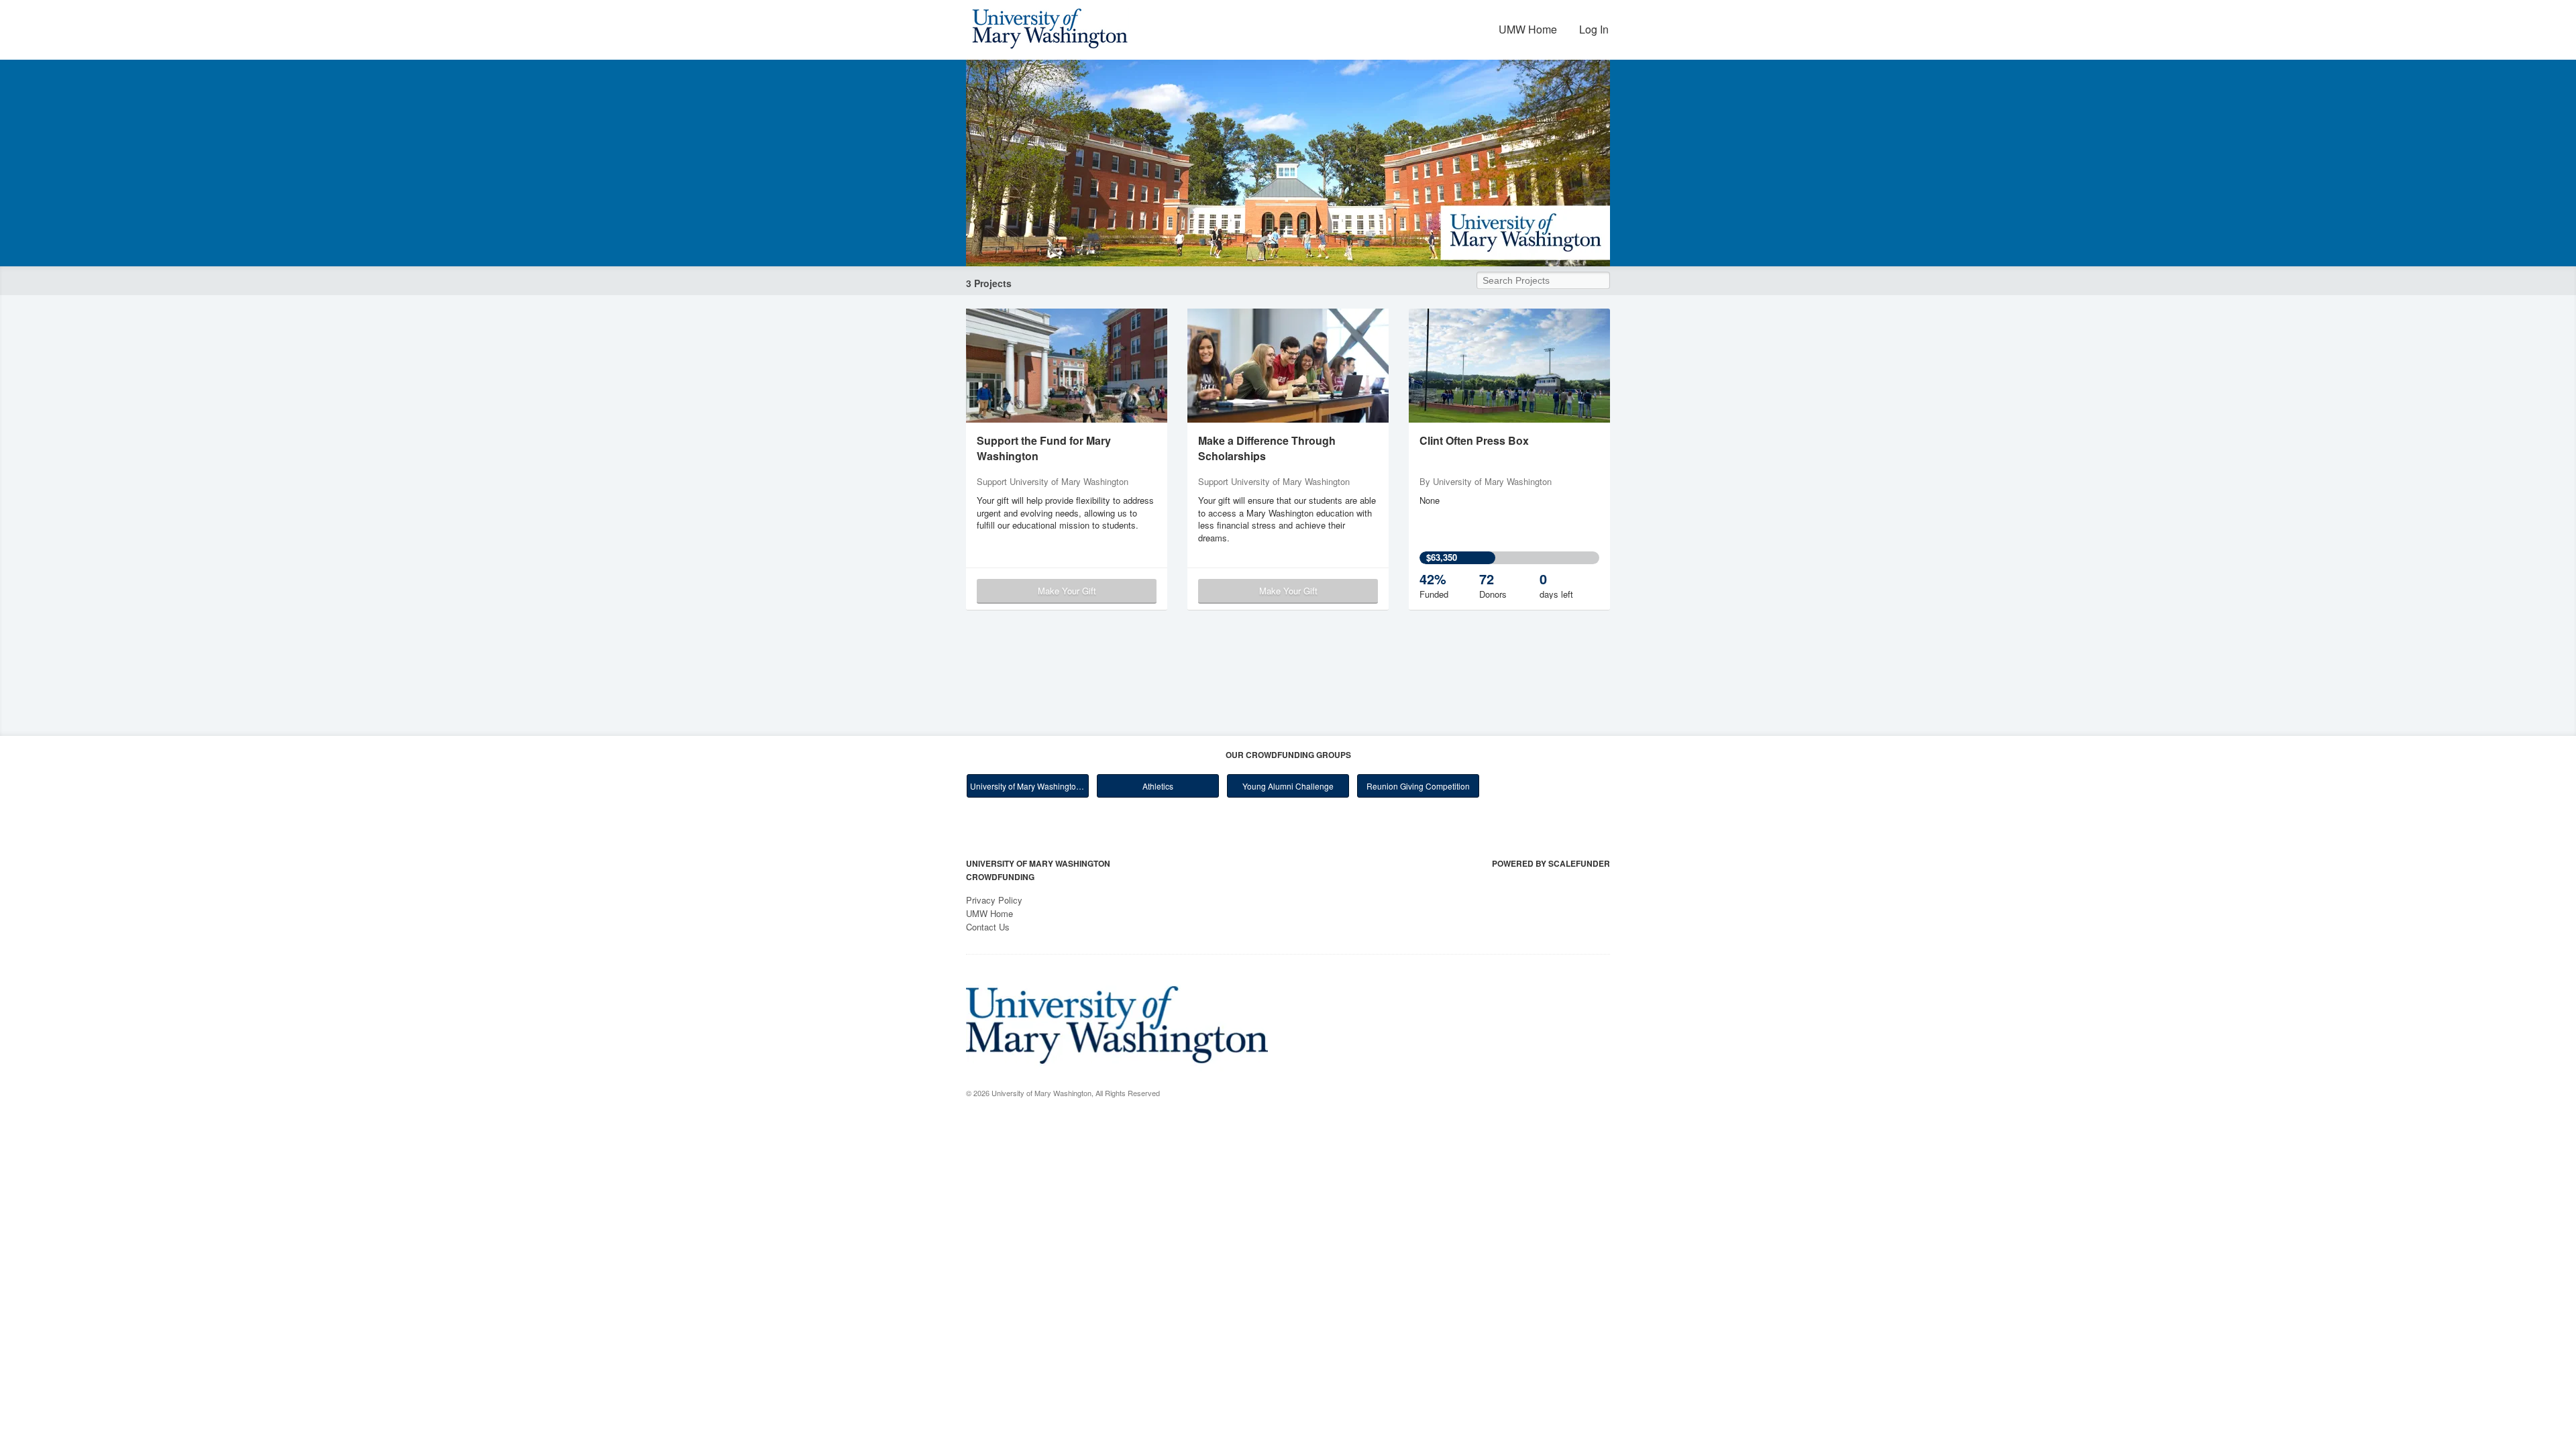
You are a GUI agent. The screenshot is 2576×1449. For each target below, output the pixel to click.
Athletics (1158, 786)
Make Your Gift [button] (1067, 591)
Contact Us (988, 927)
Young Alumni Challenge (1288, 786)
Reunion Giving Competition (1418, 786)
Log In (1594, 29)
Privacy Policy (994, 900)
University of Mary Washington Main (1029, 786)
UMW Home (1528, 29)
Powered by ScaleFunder (1551, 863)
